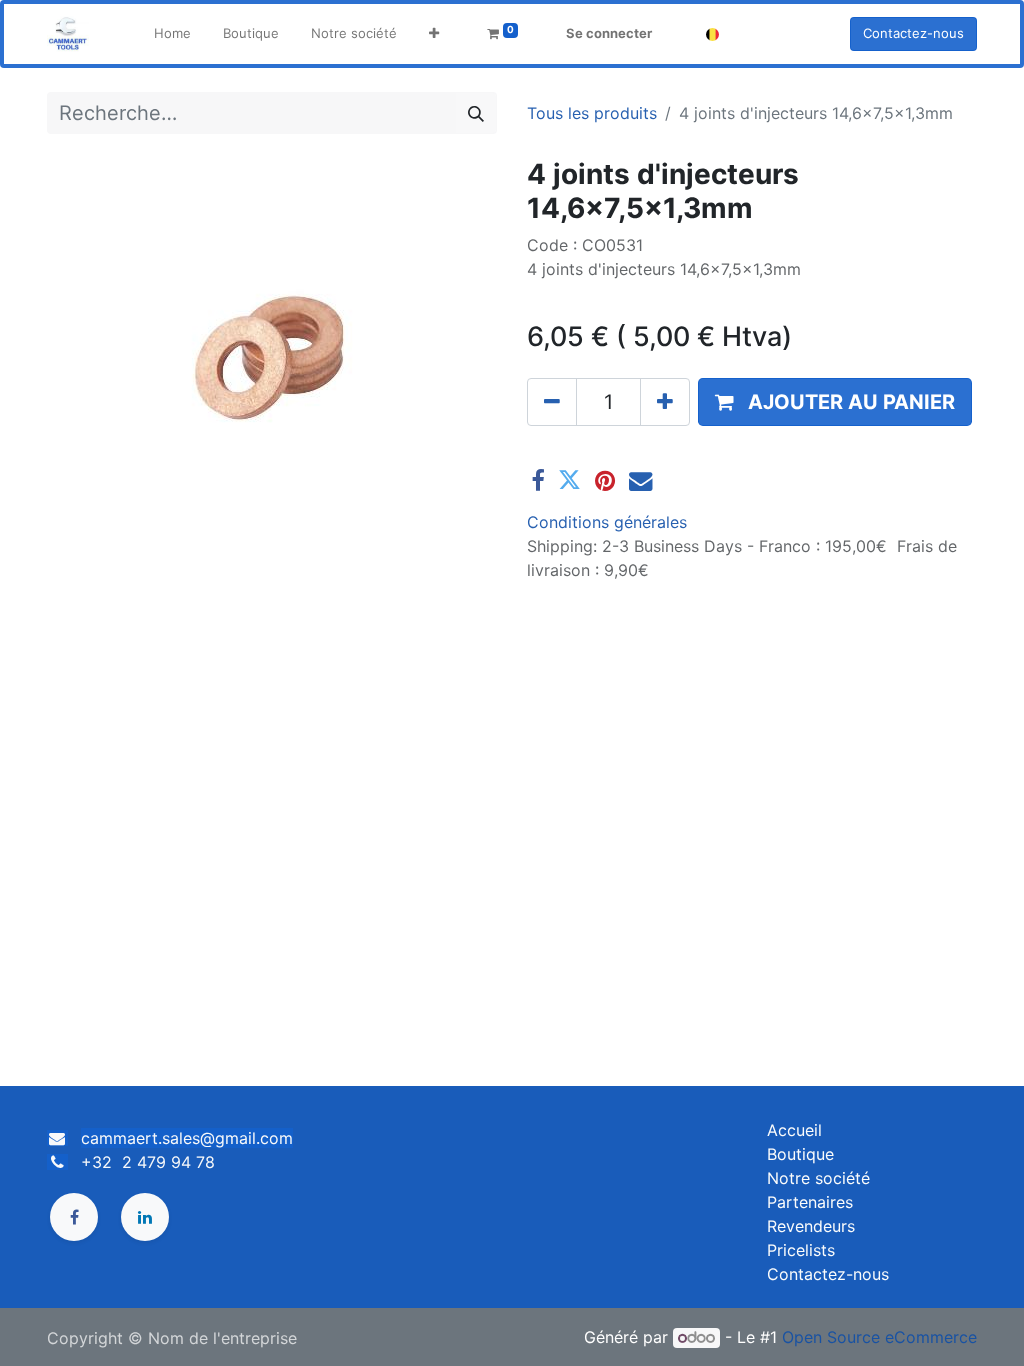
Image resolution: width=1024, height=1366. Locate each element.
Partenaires (810, 1202)
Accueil (794, 1130)
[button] (434, 34)
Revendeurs (811, 1226)
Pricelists (801, 1250)
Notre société (818, 1178)
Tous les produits (592, 113)
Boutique (800, 1154)
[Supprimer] (552, 402)
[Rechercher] (476, 113)
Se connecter (609, 33)
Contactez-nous (913, 33)
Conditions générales (607, 522)
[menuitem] (172, 34)
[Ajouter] (665, 402)
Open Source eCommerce (879, 1337)
